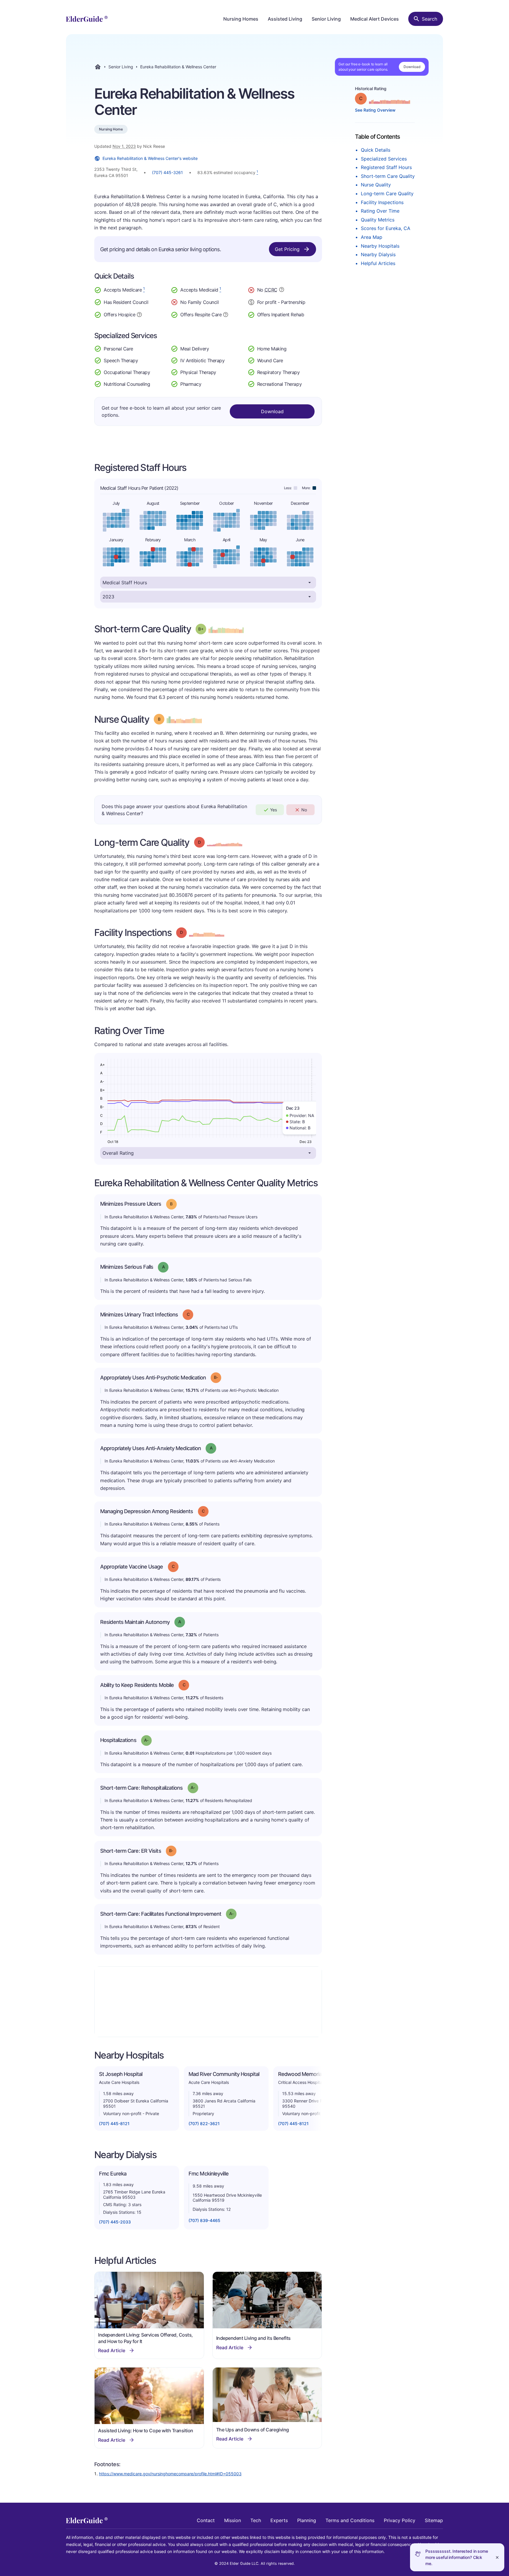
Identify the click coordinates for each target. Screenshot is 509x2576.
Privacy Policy (400, 2520)
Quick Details (376, 150)
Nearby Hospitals (380, 246)
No (304, 810)
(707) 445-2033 (115, 2222)
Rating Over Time (380, 211)
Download (412, 67)
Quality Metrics (378, 220)
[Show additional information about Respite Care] (226, 314)
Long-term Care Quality (387, 193)
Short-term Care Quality (388, 176)
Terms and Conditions (350, 2520)
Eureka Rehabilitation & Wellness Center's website (150, 158)
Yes (273, 810)
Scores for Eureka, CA (386, 228)
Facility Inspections (382, 202)
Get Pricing (287, 249)
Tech (256, 2520)
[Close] (497, 2557)
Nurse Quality (376, 185)
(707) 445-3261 (167, 172)
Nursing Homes (241, 19)
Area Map (372, 237)
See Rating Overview (375, 110)
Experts (279, 2520)
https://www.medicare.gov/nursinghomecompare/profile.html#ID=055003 (170, 2474)
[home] (87, 19)
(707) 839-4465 (204, 2220)
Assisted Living (285, 19)
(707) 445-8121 (114, 2123)
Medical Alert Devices (375, 19)
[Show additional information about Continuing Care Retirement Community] (282, 290)
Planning (307, 2520)
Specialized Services (384, 159)
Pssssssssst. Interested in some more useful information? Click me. (457, 2557)
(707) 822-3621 (204, 2123)
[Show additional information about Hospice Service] (139, 314)
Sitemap (434, 2520)
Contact (206, 2520)
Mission (233, 2520)
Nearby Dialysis (378, 254)
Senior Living (326, 19)
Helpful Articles (378, 263)
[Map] (208, 2002)
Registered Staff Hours (386, 167)
